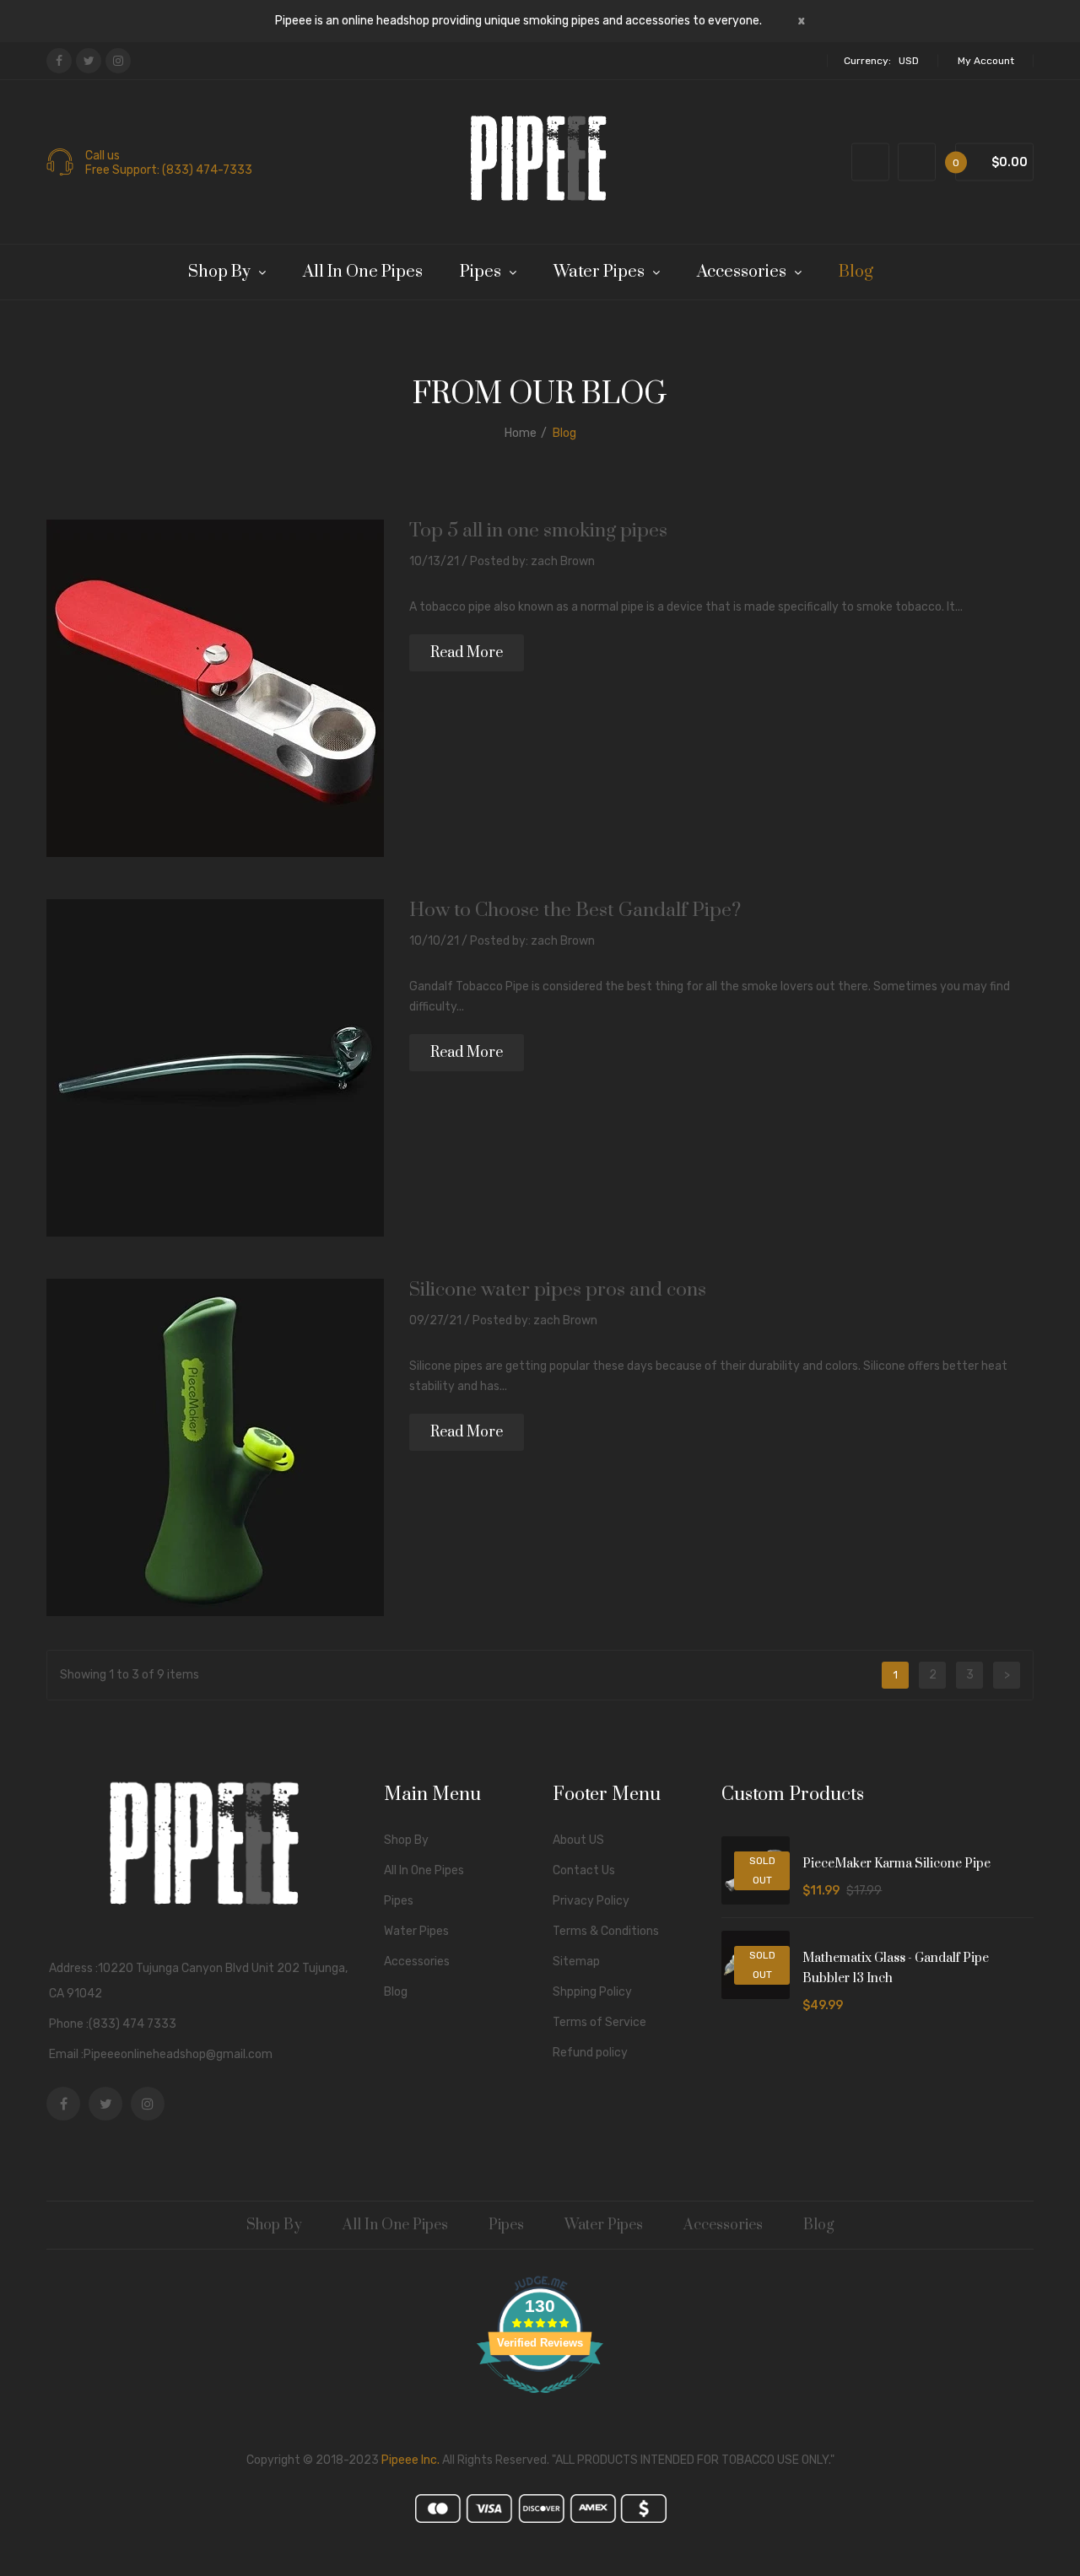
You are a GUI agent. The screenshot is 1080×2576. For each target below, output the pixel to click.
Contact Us (584, 1870)
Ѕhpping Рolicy (592, 1992)
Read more (467, 653)
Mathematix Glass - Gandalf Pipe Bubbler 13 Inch (896, 1968)
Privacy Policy (591, 1901)
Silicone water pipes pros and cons (558, 1290)
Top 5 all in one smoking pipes (538, 531)
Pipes (399, 1901)
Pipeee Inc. (410, 2460)
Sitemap (576, 1962)
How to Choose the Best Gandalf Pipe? (575, 911)
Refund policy (590, 2053)
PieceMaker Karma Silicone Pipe (896, 1864)
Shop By (406, 1840)
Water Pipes (416, 1931)
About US (578, 1840)
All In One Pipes (424, 1870)
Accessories (417, 1962)
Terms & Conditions (606, 1931)
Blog (396, 1992)
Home (521, 433)
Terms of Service (599, 2022)
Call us (103, 156)
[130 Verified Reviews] (540, 2403)
